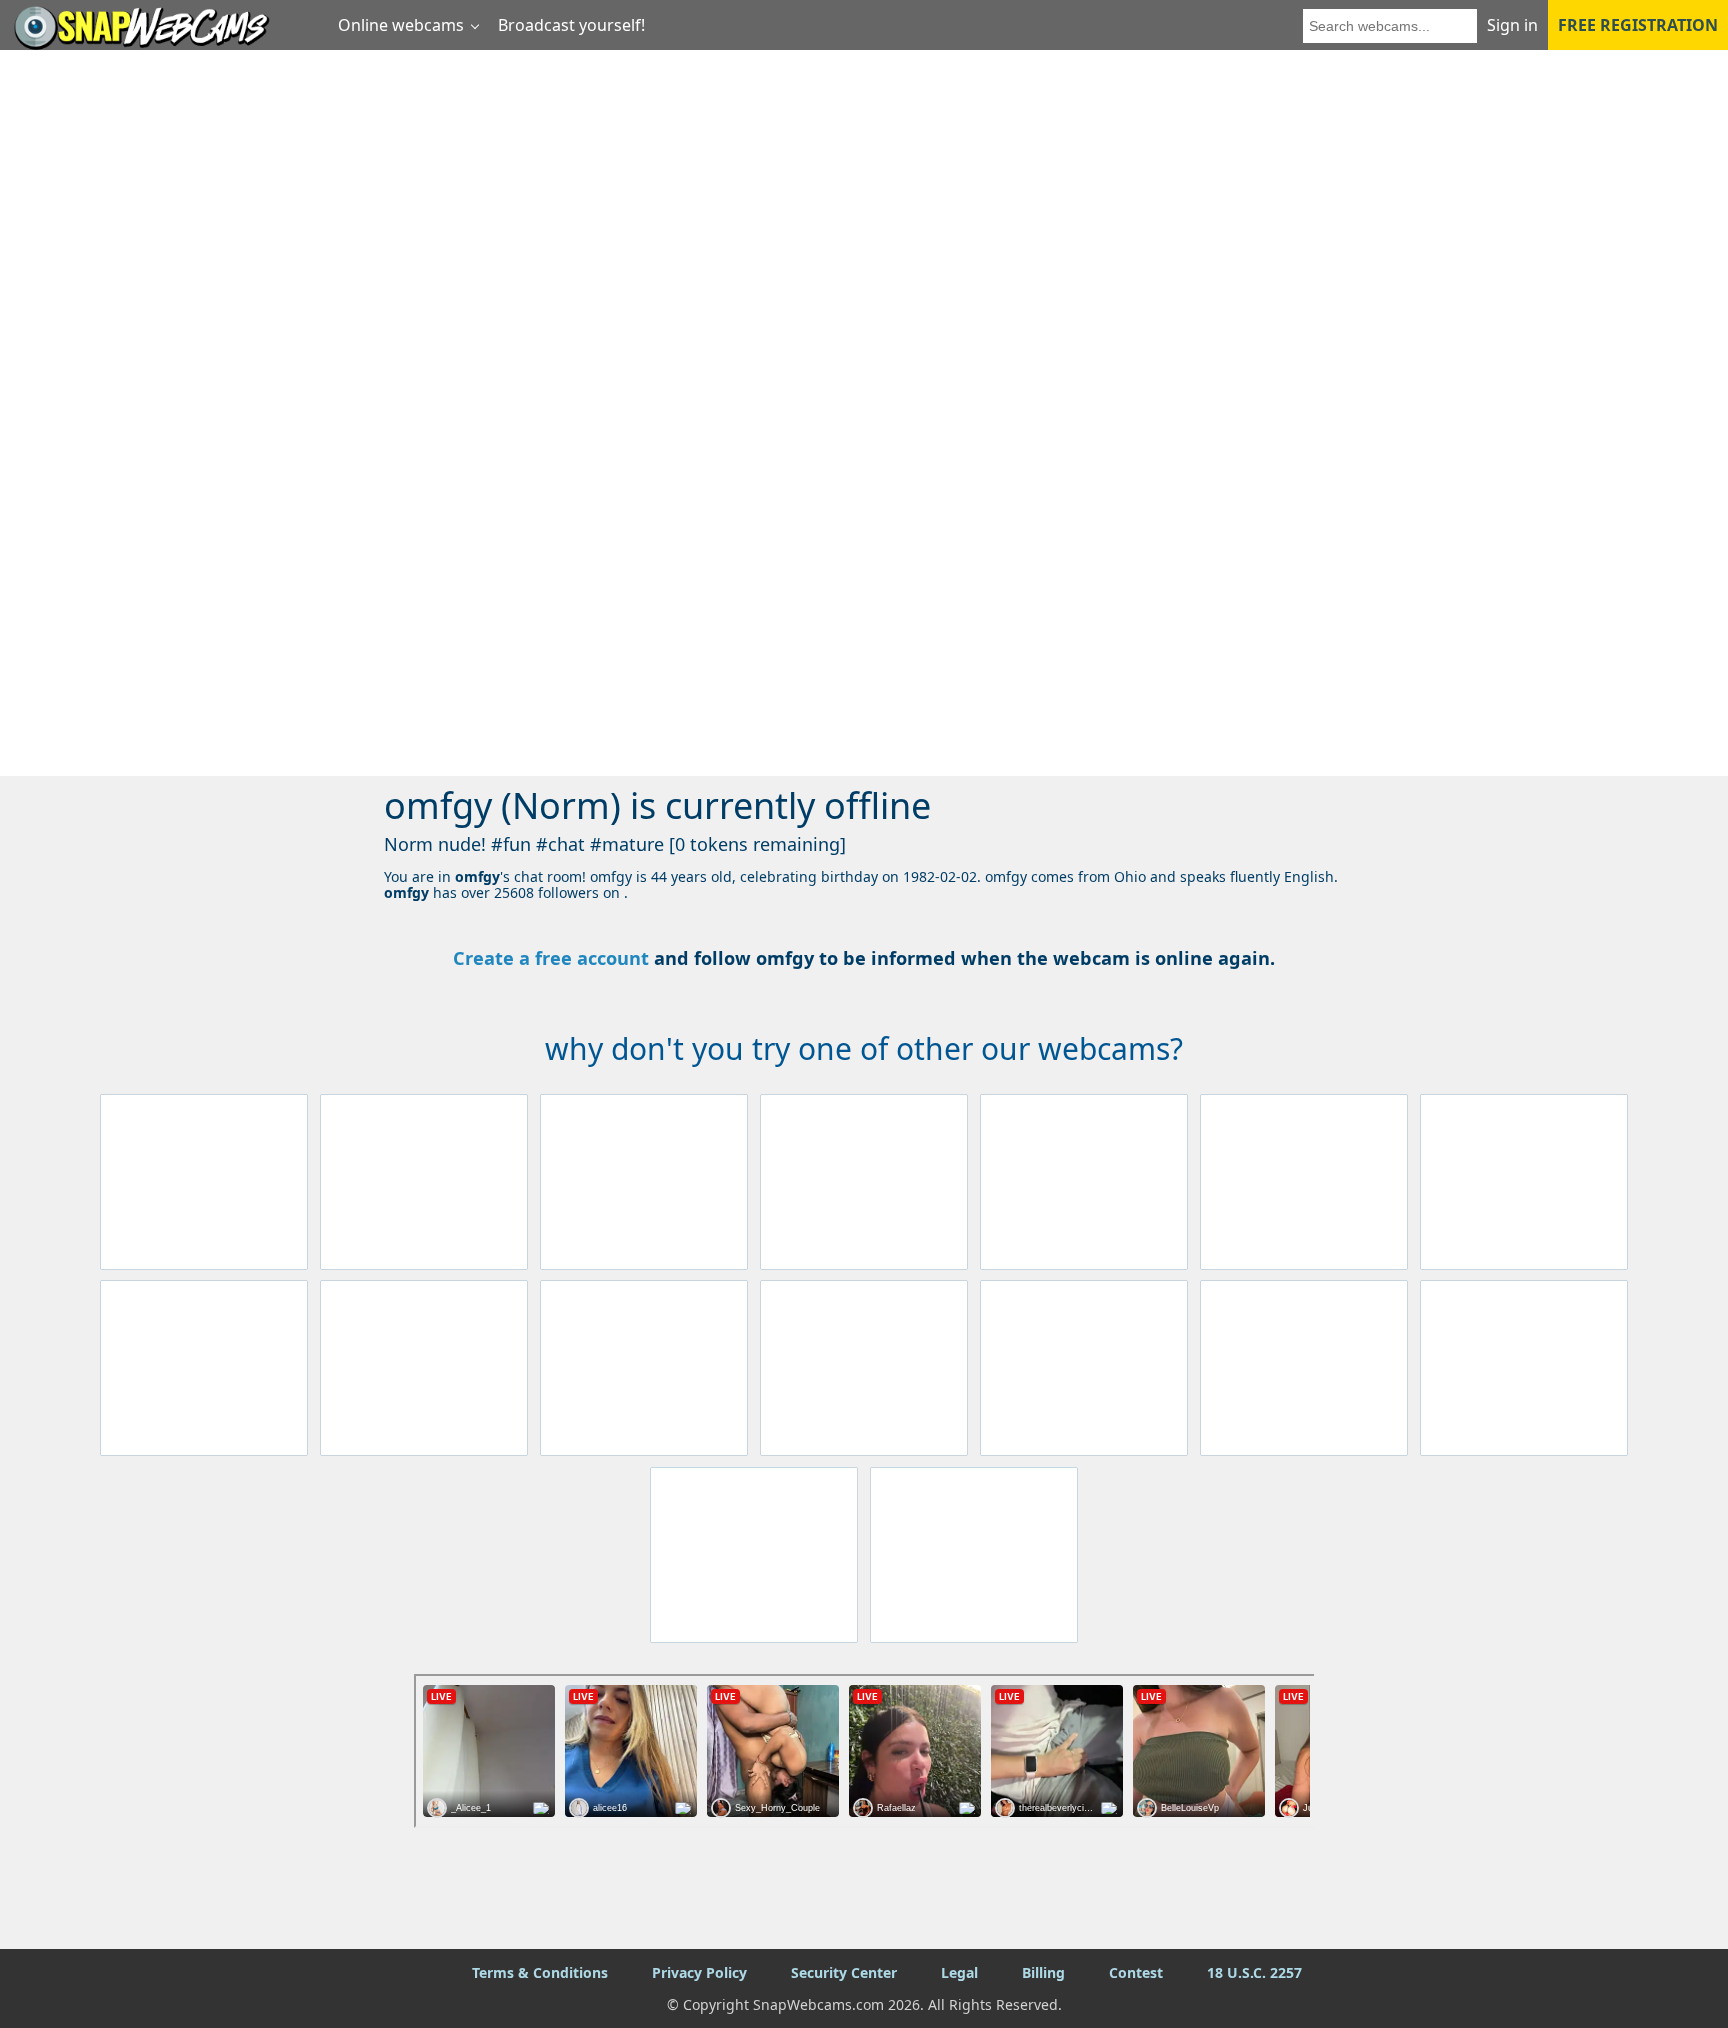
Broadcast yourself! (571, 25)
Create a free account (551, 958)
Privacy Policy (699, 1972)
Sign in (1512, 25)
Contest (1136, 1972)
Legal (959, 1972)
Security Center (844, 1972)
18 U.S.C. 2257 (1254, 1972)
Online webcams (401, 25)
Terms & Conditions (540, 1972)
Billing (1043, 1972)
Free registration (1638, 25)
